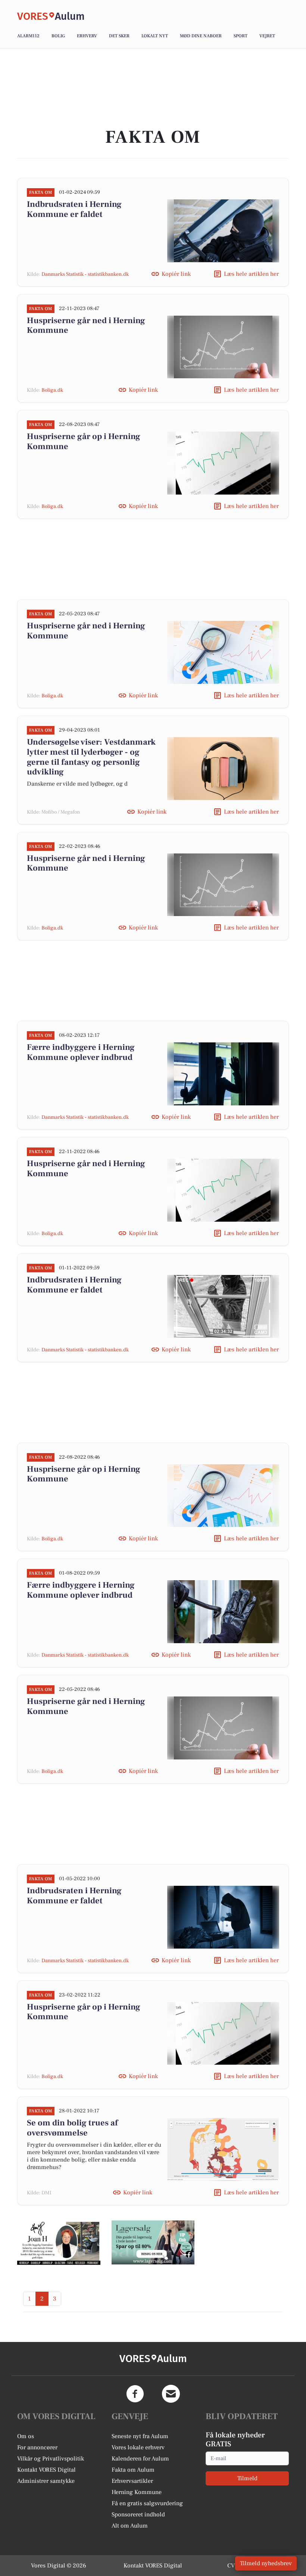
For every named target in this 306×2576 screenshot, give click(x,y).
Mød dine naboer (201, 36)
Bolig (58, 36)
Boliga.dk (52, 390)
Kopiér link (176, 274)
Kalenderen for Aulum (140, 2459)
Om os (26, 2436)
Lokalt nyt (155, 36)
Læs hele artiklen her (251, 274)
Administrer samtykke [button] (46, 2481)
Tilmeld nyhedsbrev (266, 2563)
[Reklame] (59, 2242)
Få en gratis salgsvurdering (147, 2503)
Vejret (267, 36)
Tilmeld (247, 2478)
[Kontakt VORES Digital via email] (171, 2394)
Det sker (119, 36)
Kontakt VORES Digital (46, 2470)
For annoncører (37, 2447)
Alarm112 (28, 36)
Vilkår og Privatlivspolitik (51, 2459)
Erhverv (87, 36)
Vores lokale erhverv (138, 2447)
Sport (241, 36)
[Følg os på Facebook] (135, 2394)
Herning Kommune (137, 2492)
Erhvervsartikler (132, 2481)
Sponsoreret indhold (138, 2515)
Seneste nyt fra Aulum (140, 2436)
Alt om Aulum (130, 2526)
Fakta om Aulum (133, 2470)
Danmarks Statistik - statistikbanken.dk (85, 274)
